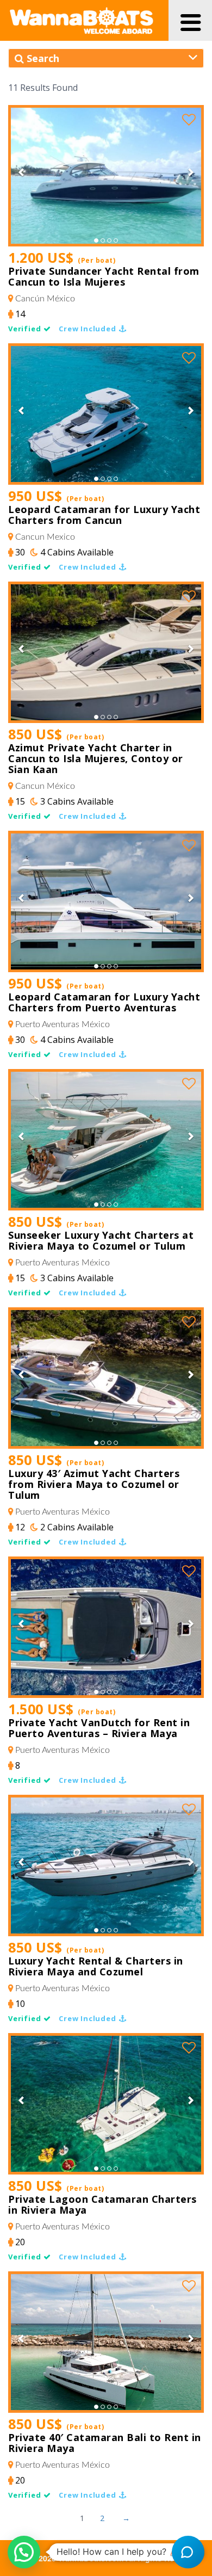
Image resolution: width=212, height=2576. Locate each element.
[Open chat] (188, 2552)
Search (42, 58)
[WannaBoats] (82, 20)
